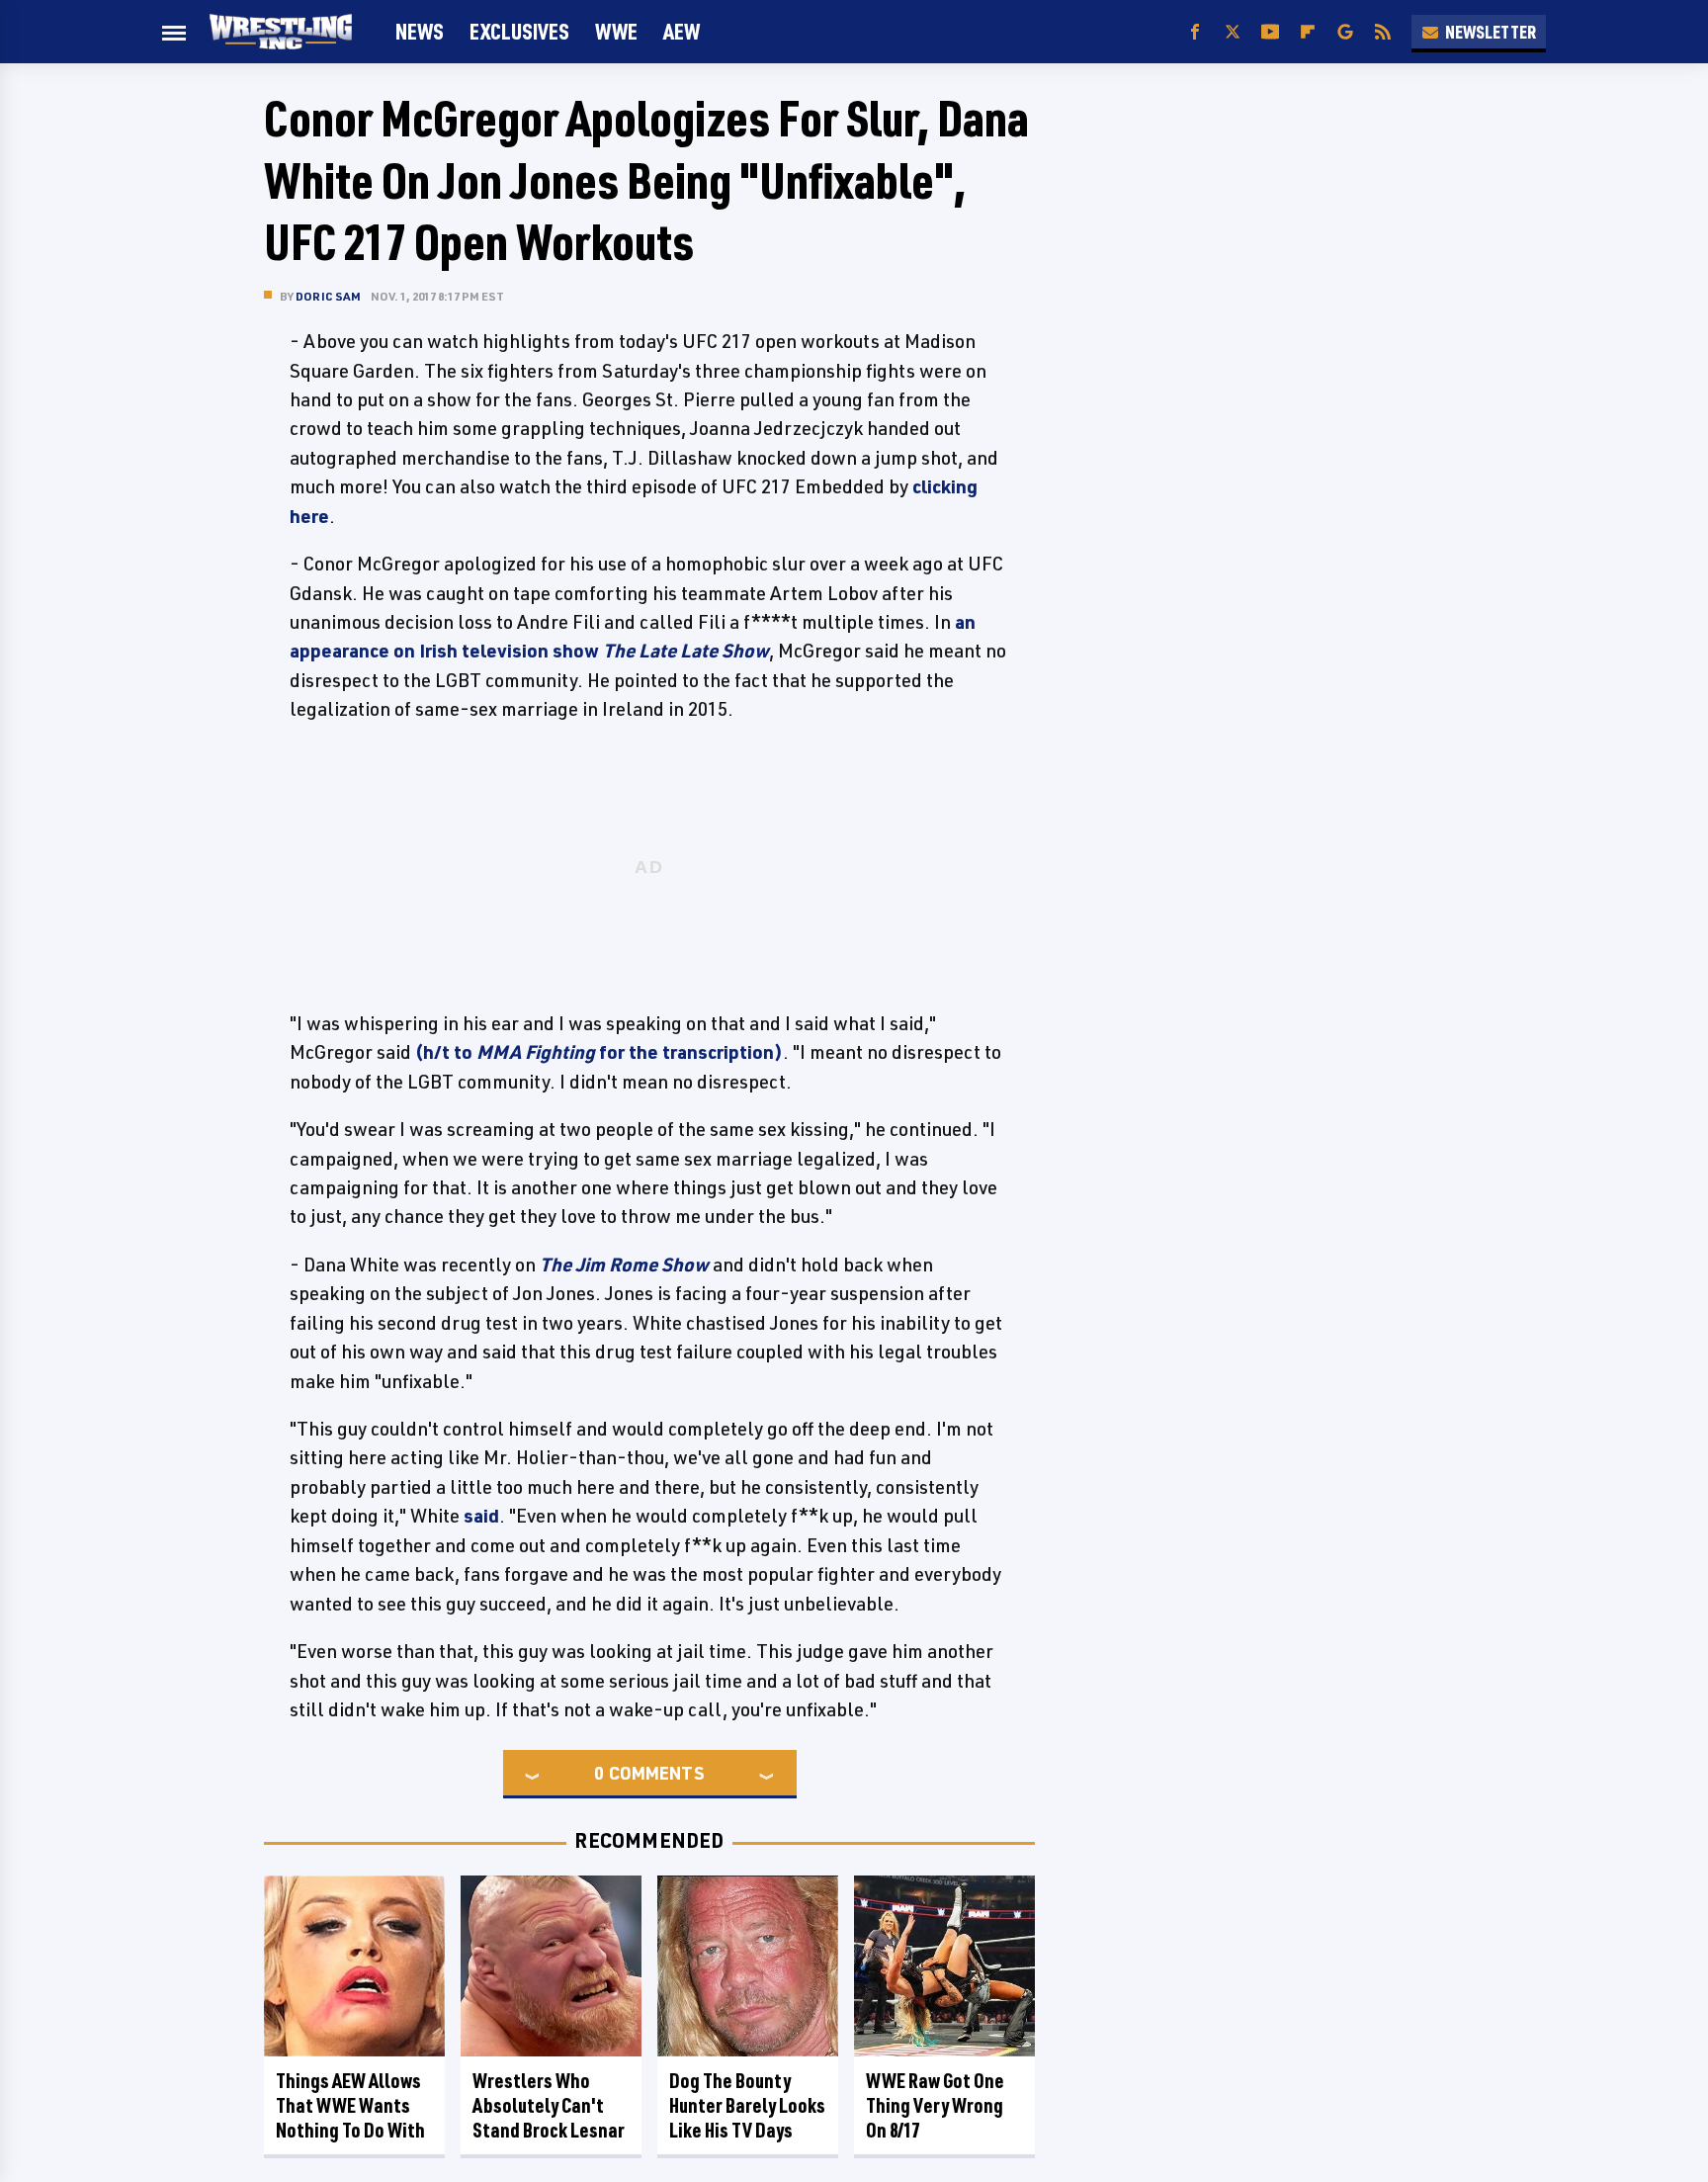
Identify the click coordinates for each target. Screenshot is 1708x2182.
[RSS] (1383, 32)
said (481, 1516)
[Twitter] (1233, 32)
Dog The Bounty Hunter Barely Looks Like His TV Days (747, 2105)
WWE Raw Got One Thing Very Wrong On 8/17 (935, 2105)
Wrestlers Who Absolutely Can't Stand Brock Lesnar (549, 2105)
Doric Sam (328, 296)
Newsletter (1491, 32)
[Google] (1345, 32)
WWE (616, 31)
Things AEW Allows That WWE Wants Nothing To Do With (350, 2105)
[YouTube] (1270, 32)
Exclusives (519, 31)
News (420, 31)
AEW (682, 31)
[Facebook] (1195, 32)
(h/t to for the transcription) (599, 1052)
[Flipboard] (1308, 32)
